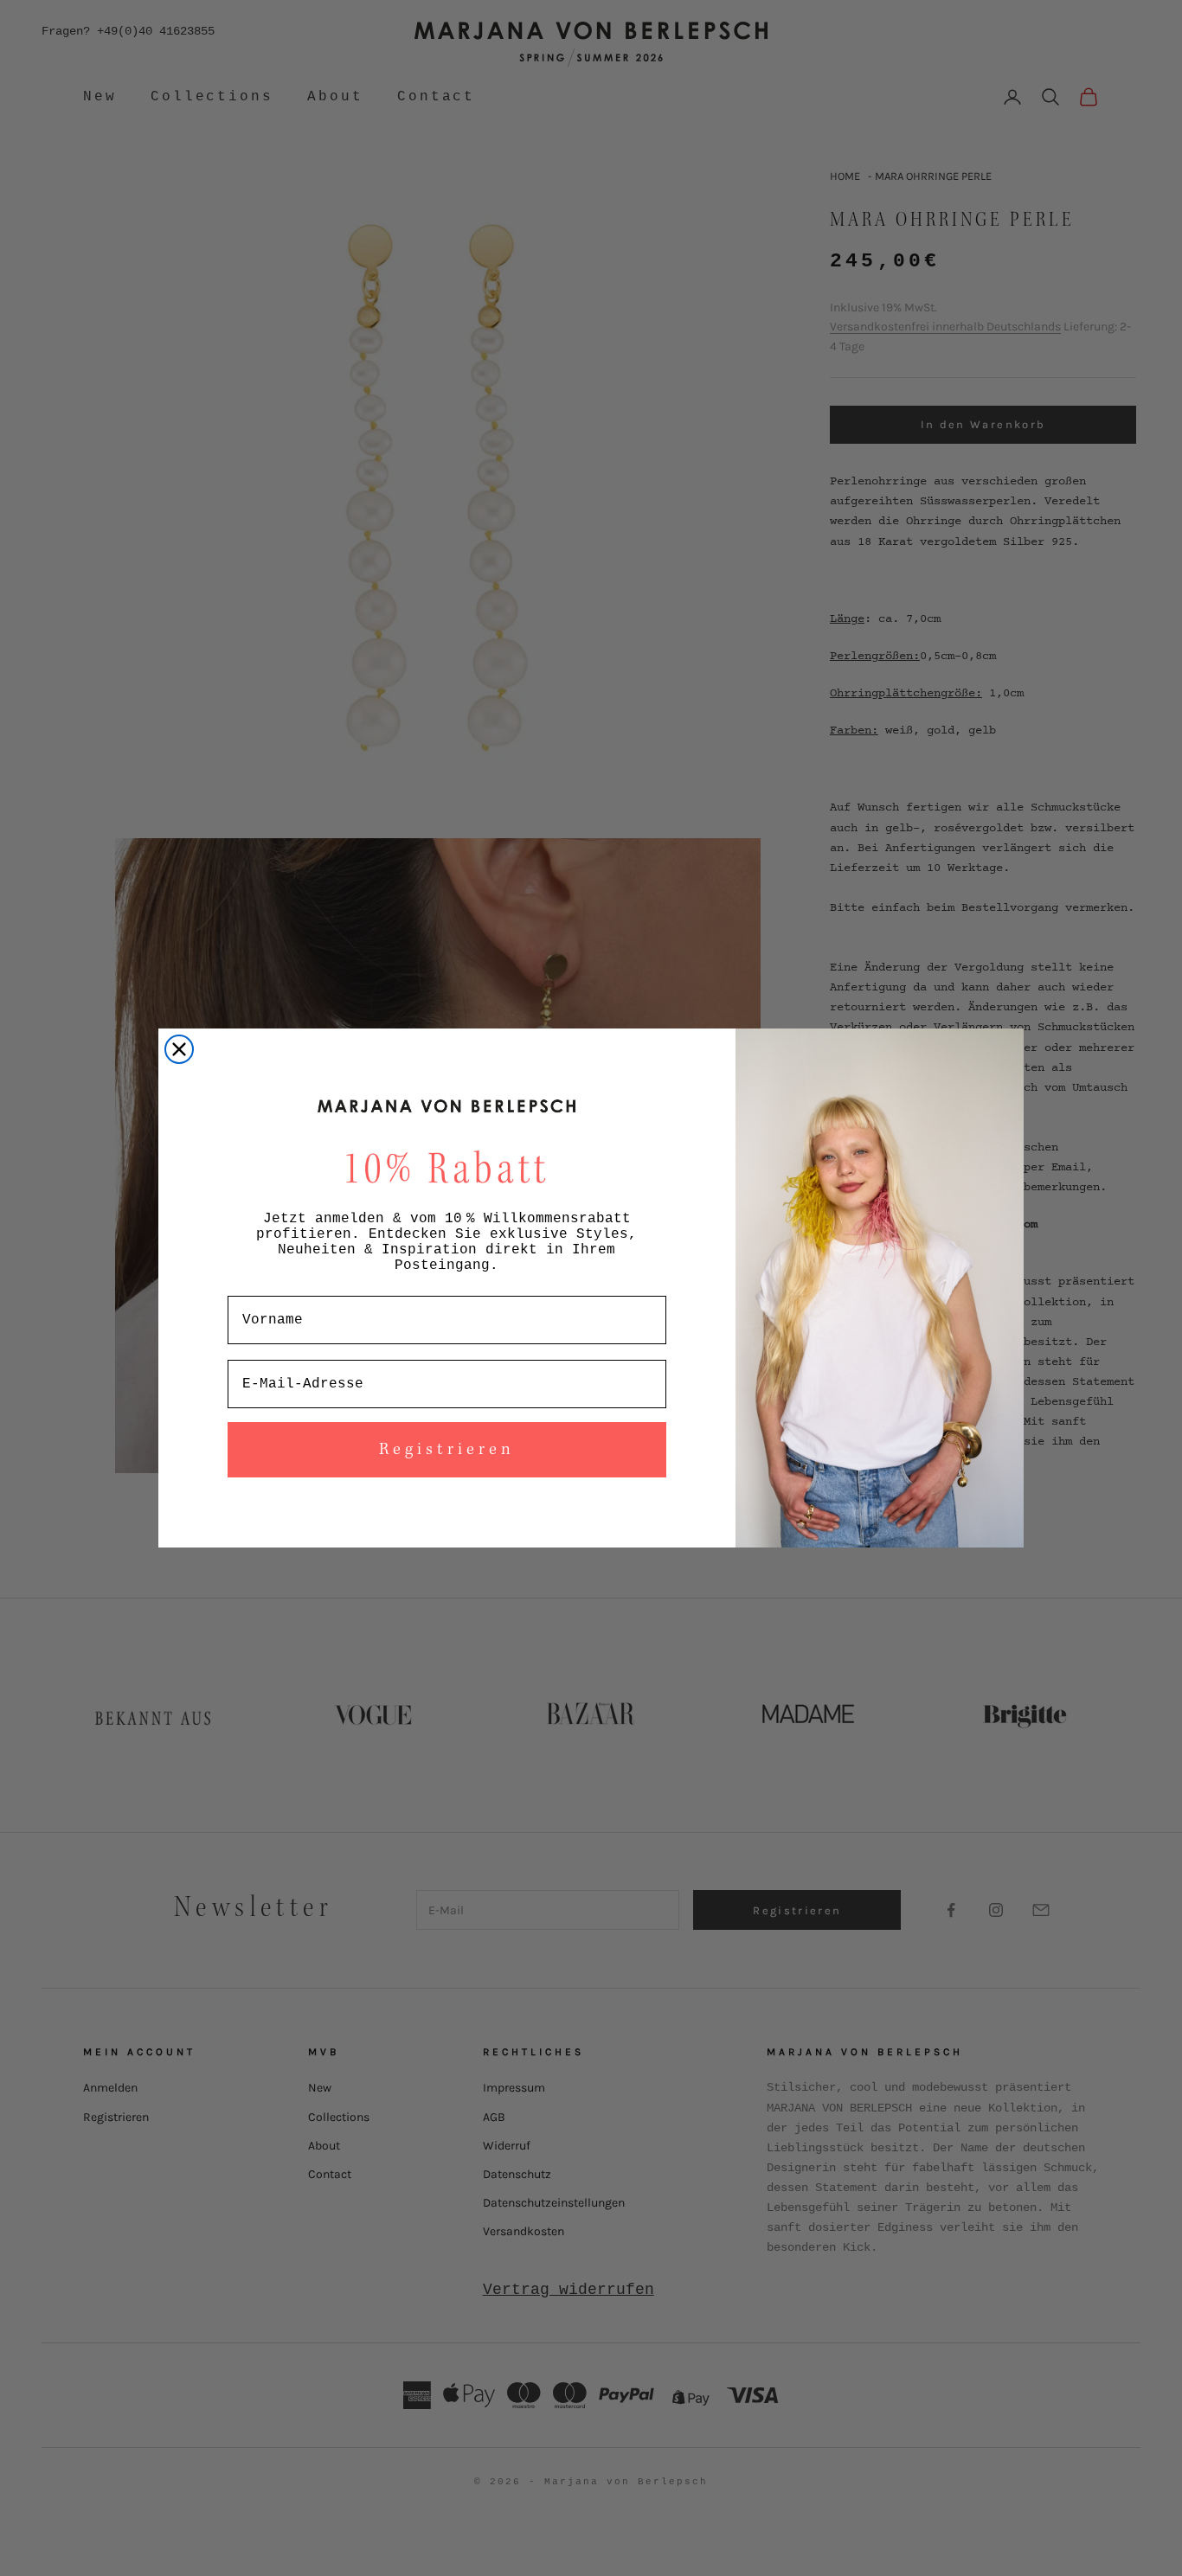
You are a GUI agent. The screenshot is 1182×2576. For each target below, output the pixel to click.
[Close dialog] (179, 1049)
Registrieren (447, 1450)
